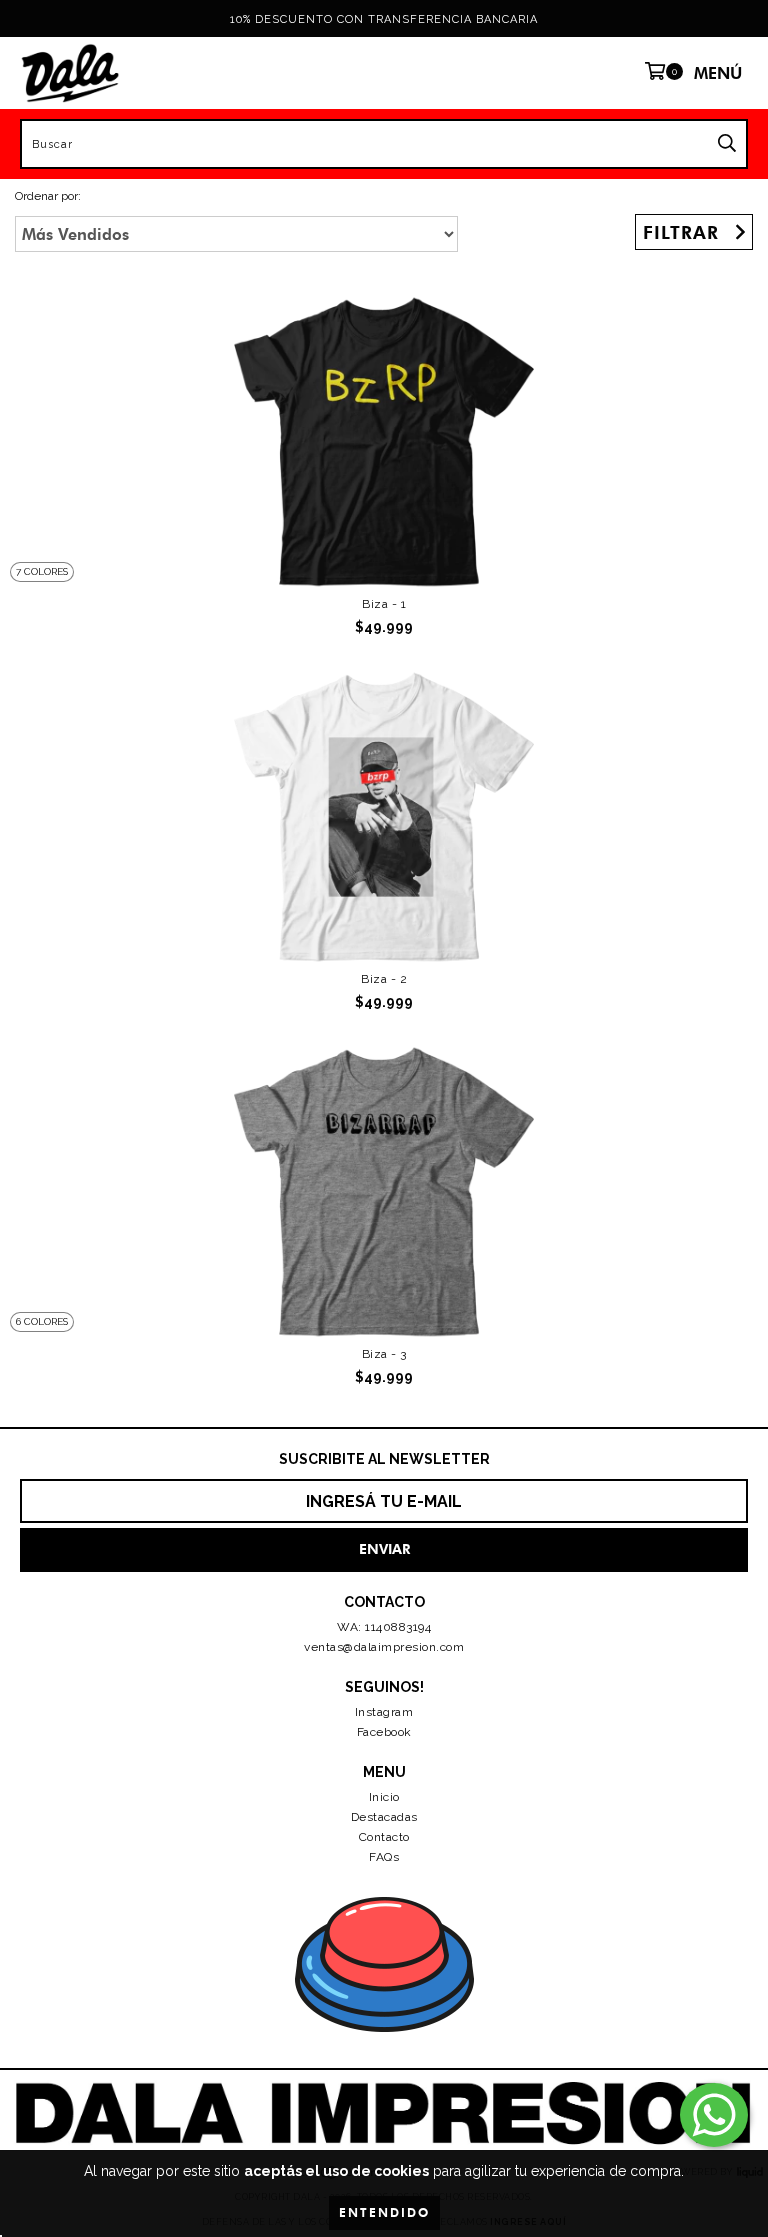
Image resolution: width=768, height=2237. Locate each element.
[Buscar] (727, 144)
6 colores (42, 1321)
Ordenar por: (48, 196)
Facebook (384, 1732)
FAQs (384, 1857)
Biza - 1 (384, 604)
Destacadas (384, 1817)
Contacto (384, 1837)
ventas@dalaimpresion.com (384, 1647)
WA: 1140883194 (384, 1627)
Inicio (384, 1797)
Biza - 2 (384, 979)
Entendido (384, 2212)
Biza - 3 (384, 1354)
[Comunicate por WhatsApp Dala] (714, 2115)
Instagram (384, 1712)
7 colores (42, 571)
